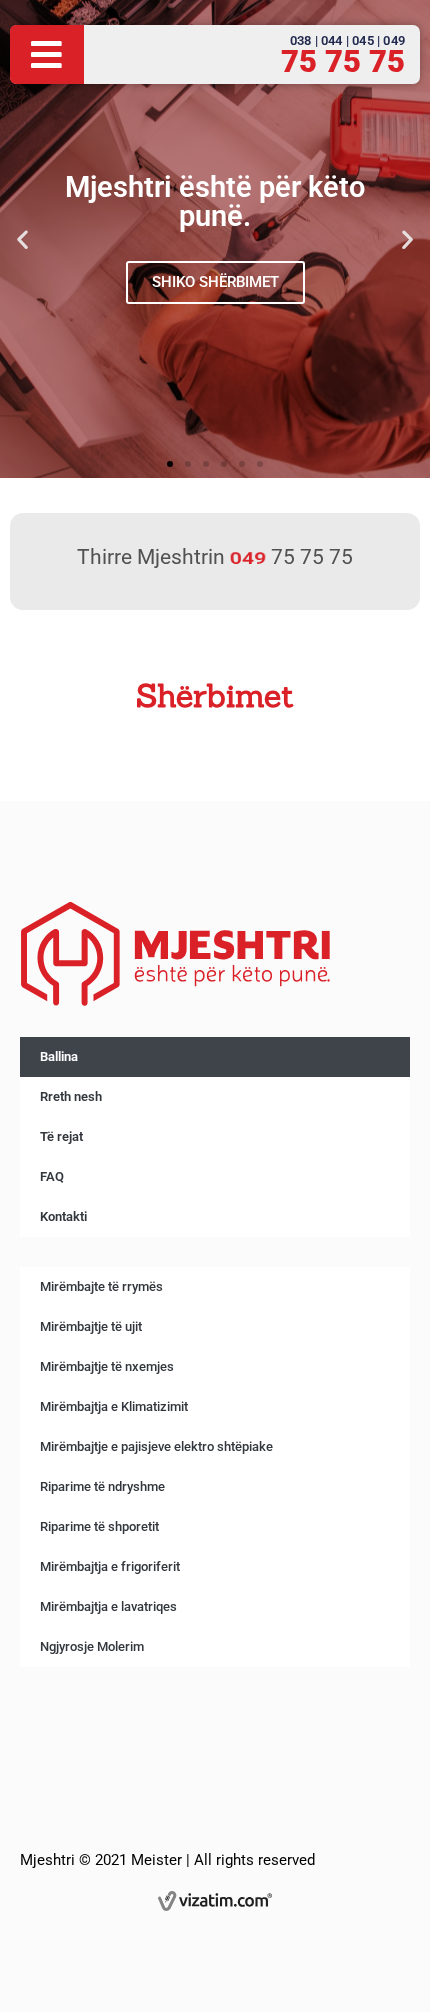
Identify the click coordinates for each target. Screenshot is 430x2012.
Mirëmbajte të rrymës (101, 1286)
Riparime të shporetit (99, 1526)
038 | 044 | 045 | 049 (347, 40)
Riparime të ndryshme (102, 1486)
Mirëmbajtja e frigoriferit (110, 1566)
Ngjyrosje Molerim (92, 1646)
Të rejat (61, 1136)
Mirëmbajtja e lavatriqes (108, 1606)
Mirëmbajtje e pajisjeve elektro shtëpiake (156, 1446)
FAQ (52, 1176)
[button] (22, 238)
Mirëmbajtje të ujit (91, 1326)
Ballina (59, 1056)
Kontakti (63, 1216)
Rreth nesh (71, 1096)
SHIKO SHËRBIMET (215, 282)
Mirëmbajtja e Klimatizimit (114, 1406)
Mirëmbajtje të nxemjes (107, 1366)
